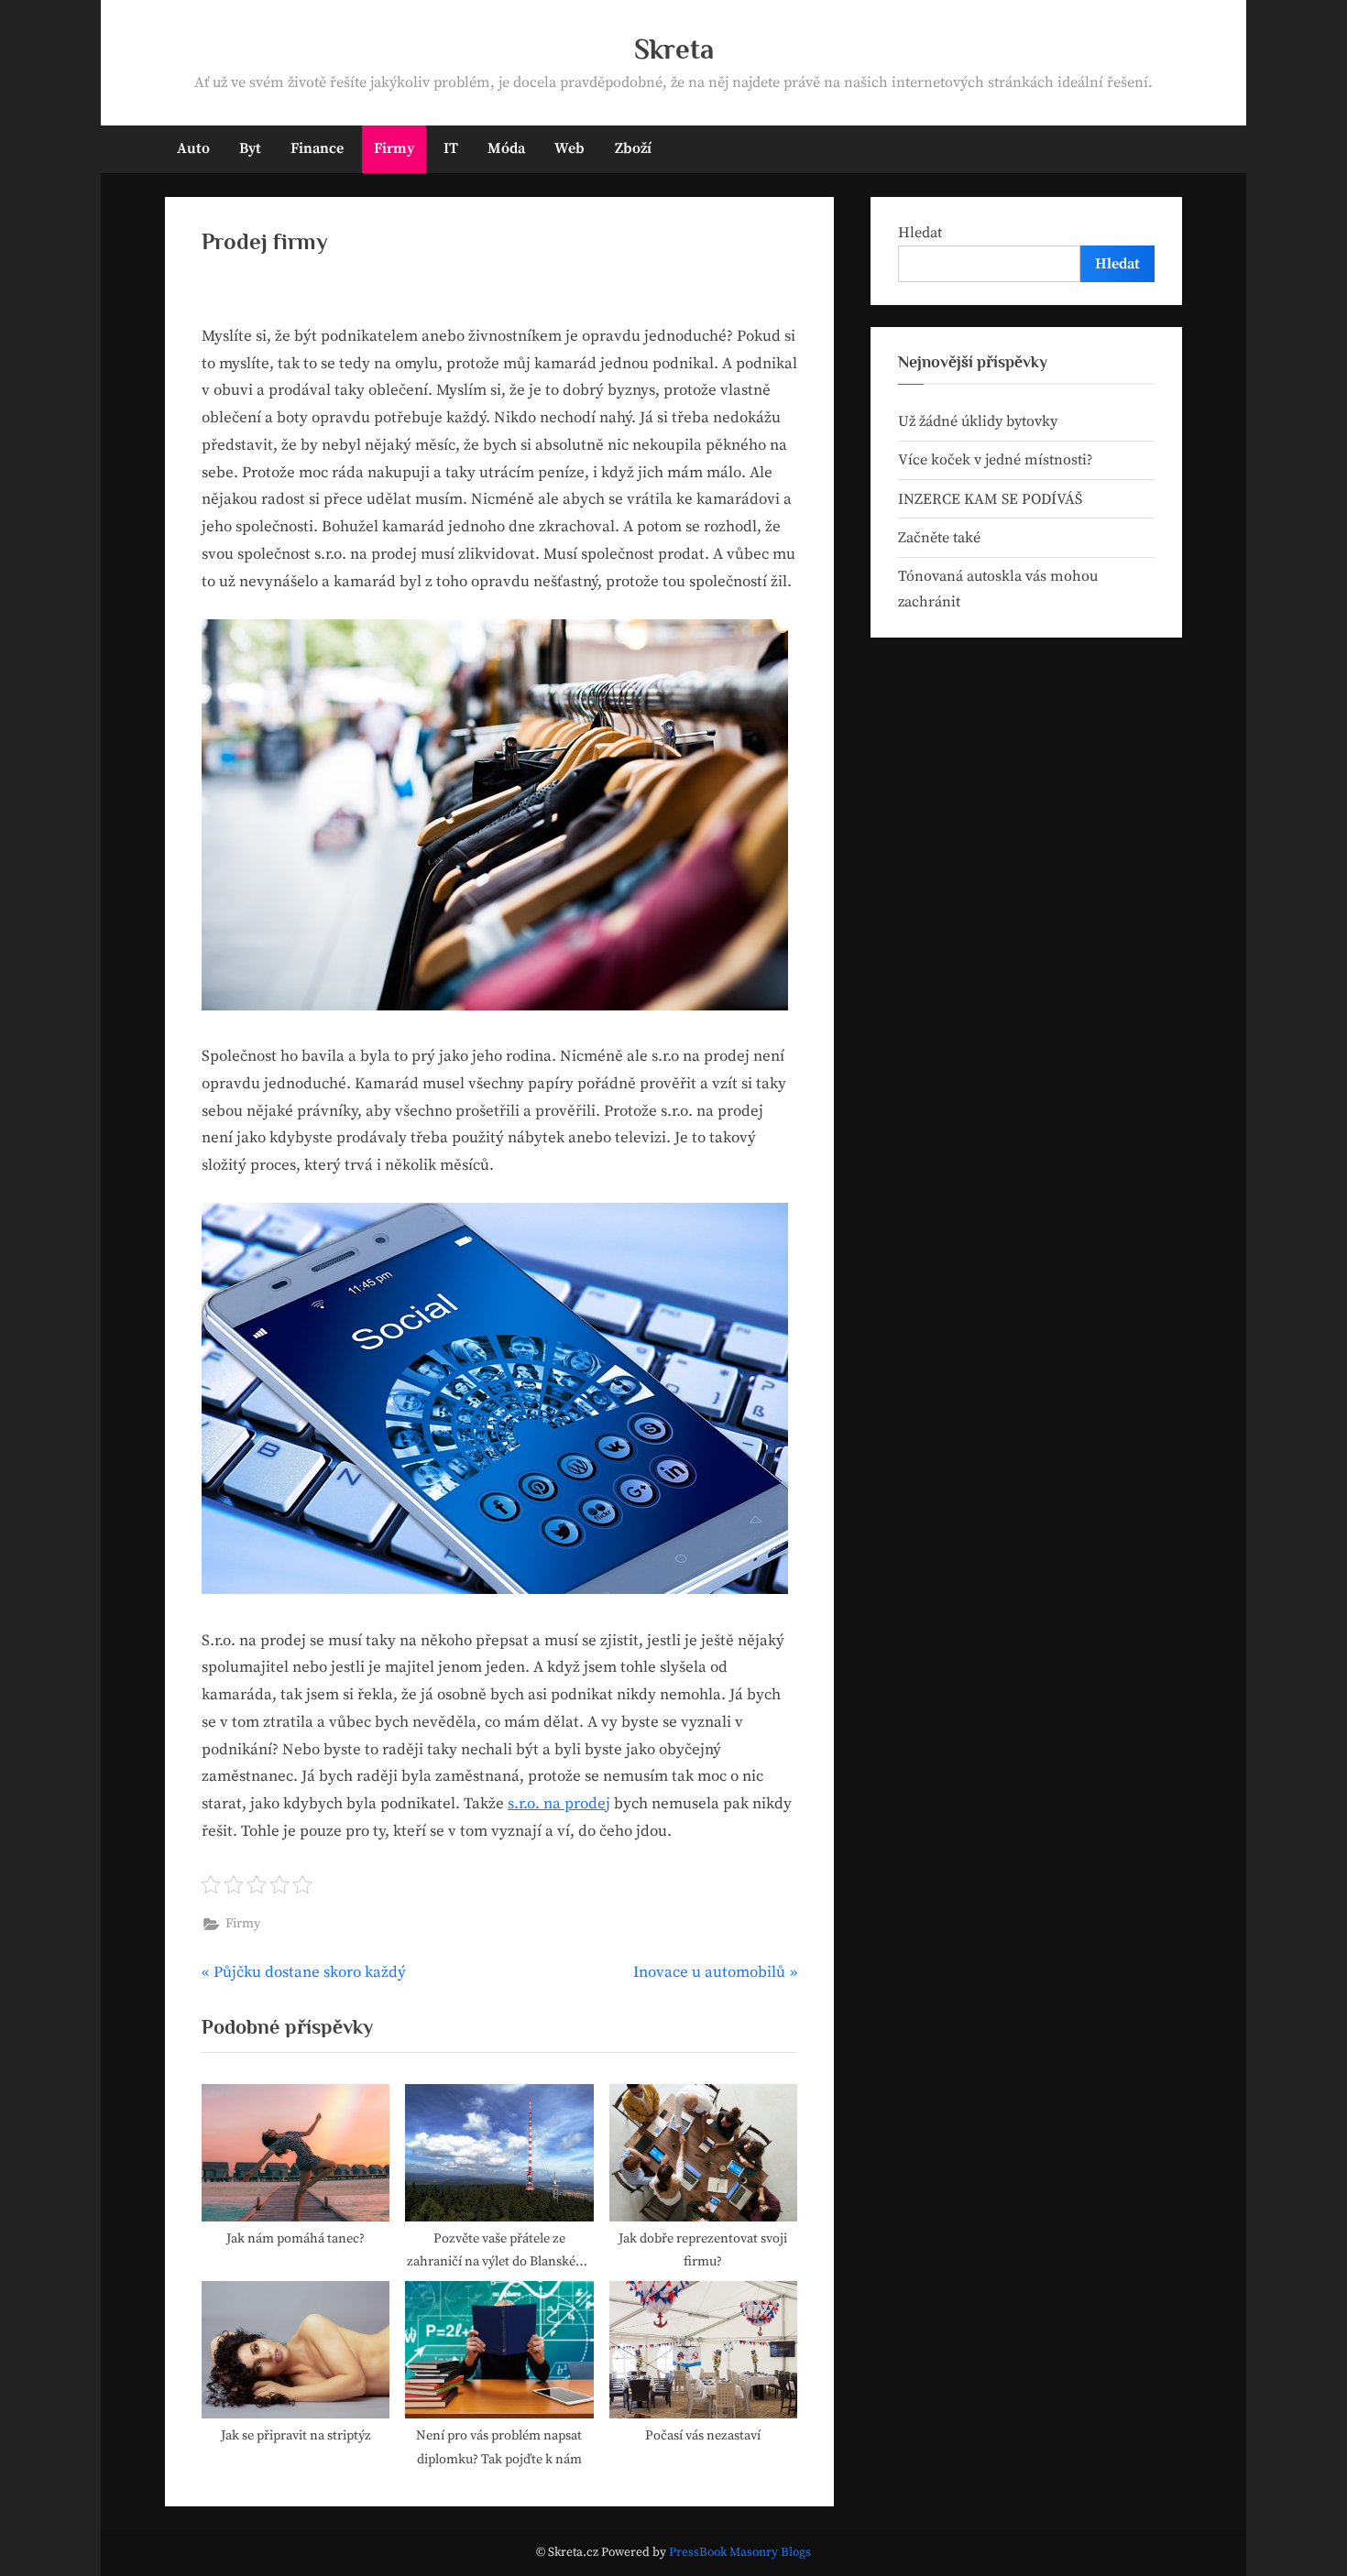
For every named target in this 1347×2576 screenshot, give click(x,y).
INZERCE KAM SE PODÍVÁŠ (990, 499)
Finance (317, 148)
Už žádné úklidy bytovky (978, 421)
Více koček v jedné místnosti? (996, 460)
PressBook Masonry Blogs (740, 2553)
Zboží (633, 148)
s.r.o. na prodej (559, 1804)
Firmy (394, 148)
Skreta (674, 49)
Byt (250, 148)
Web (569, 148)
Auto (193, 148)
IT (451, 148)
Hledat (920, 233)
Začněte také (939, 538)
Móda (506, 148)
